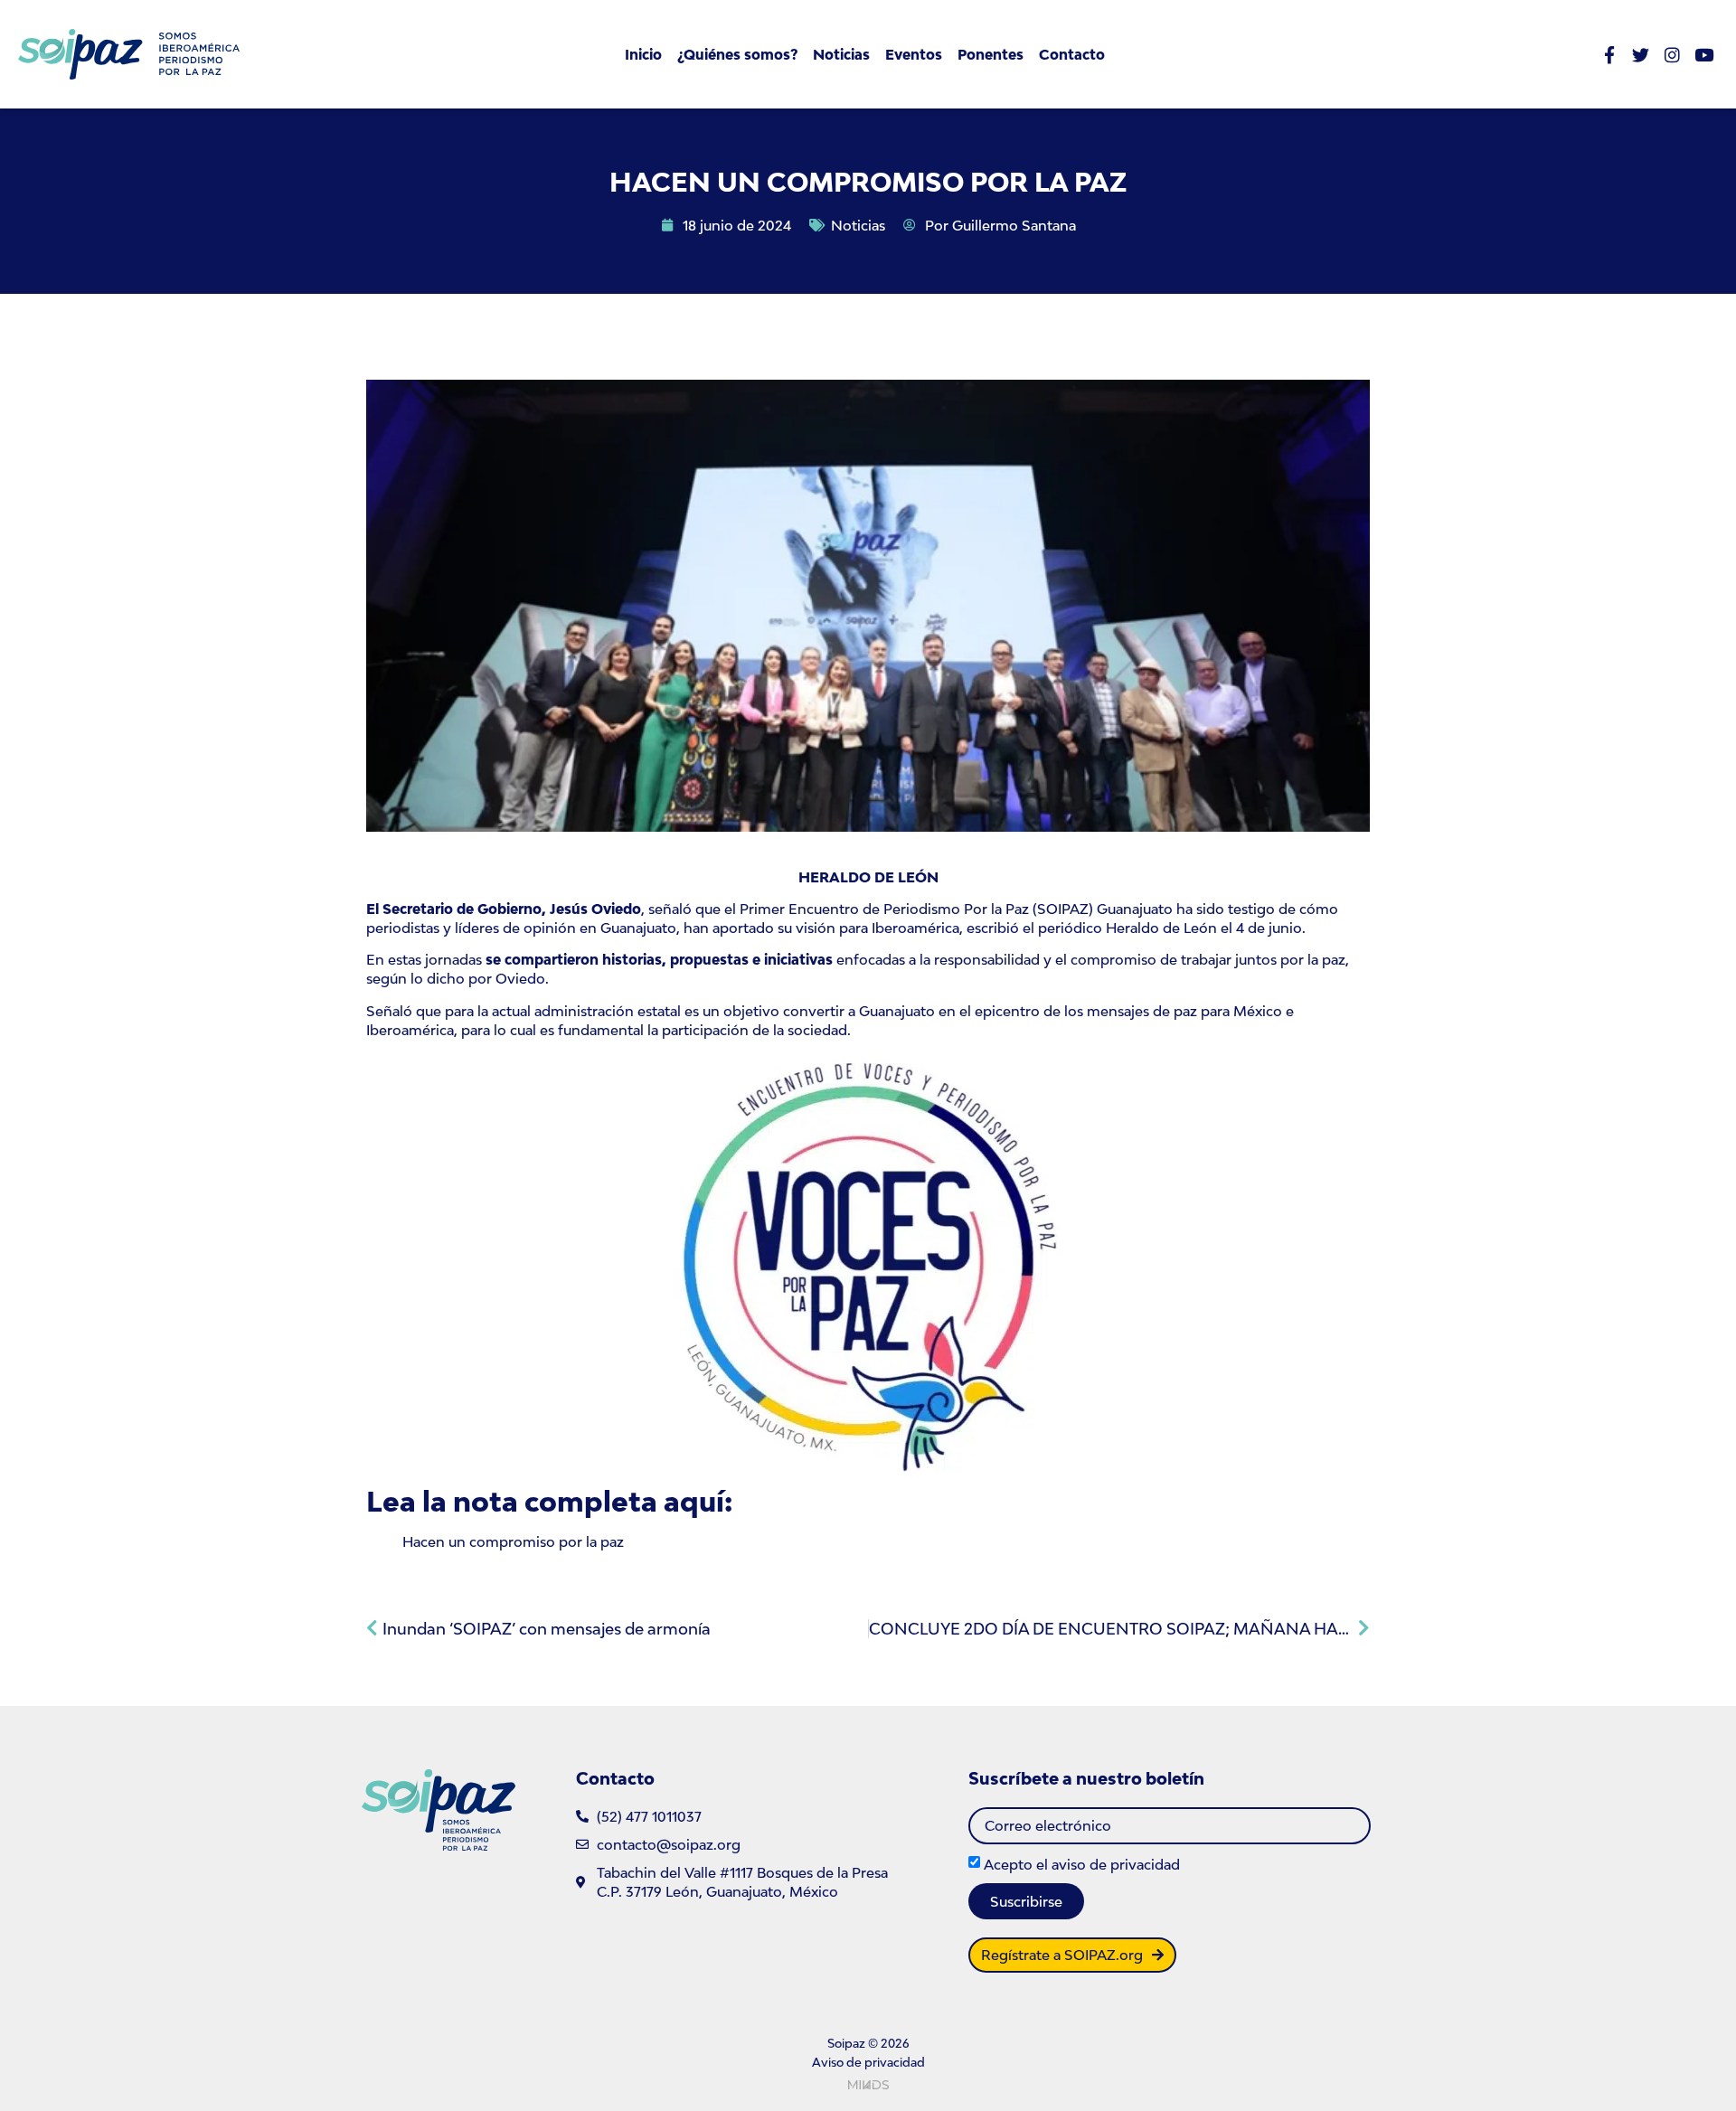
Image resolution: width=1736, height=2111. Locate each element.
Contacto (1072, 54)
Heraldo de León (1161, 928)
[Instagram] (1672, 55)
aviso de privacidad (1116, 1863)
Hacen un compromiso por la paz (513, 1541)
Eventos (914, 54)
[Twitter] (1641, 55)
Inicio (643, 54)
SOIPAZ (1063, 909)
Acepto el (1082, 1863)
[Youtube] (1704, 55)
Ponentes (991, 54)
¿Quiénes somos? (737, 54)
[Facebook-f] (1609, 55)
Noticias (841, 54)
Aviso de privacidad (868, 2062)
